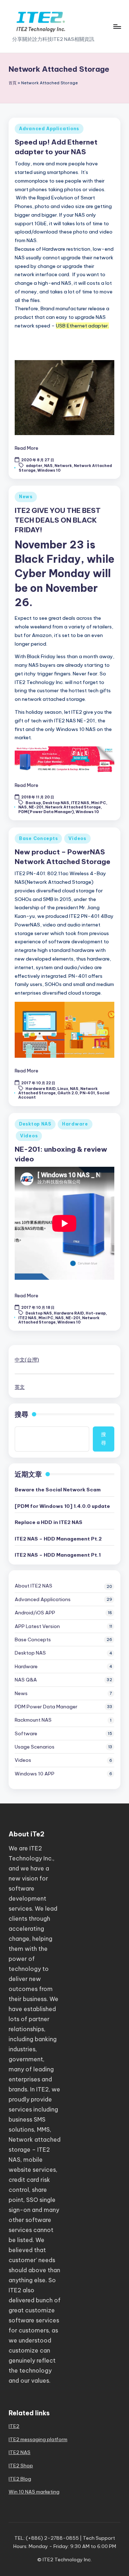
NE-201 (36, 807)
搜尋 (21, 1414)
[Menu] (117, 26)
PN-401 (87, 1093)
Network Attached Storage (73, 807)
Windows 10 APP (35, 1774)
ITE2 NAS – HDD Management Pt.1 (58, 1555)
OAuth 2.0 (68, 1093)
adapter (34, 466)
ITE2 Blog (20, 2479)
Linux (63, 1088)
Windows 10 (49, 470)
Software (26, 1733)
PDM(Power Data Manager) (46, 812)
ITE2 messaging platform (38, 2439)
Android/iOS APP (35, 1613)
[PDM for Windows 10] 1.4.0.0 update (62, 1506)
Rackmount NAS (33, 1720)
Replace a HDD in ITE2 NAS (49, 1522)
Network (63, 466)
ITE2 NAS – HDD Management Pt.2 (58, 1539)
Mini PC (99, 803)
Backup (33, 803)
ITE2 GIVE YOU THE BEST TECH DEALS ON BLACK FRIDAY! (58, 520)
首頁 (13, 83)
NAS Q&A (26, 1680)
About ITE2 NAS (34, 1586)
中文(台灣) (27, 1360)
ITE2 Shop (21, 2466)
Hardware (75, 1124)
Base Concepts (38, 838)
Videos (77, 838)
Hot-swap (96, 1313)
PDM (46, 1707)
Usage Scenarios (35, 1747)
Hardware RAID (40, 1088)
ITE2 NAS (80, 803)
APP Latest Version (37, 1626)
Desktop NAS (56, 803)
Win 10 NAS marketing (34, 2492)
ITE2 (14, 2426)
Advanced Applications (49, 129)
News (26, 497)
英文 (20, 1387)
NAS (48, 466)
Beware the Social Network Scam (58, 1490)
